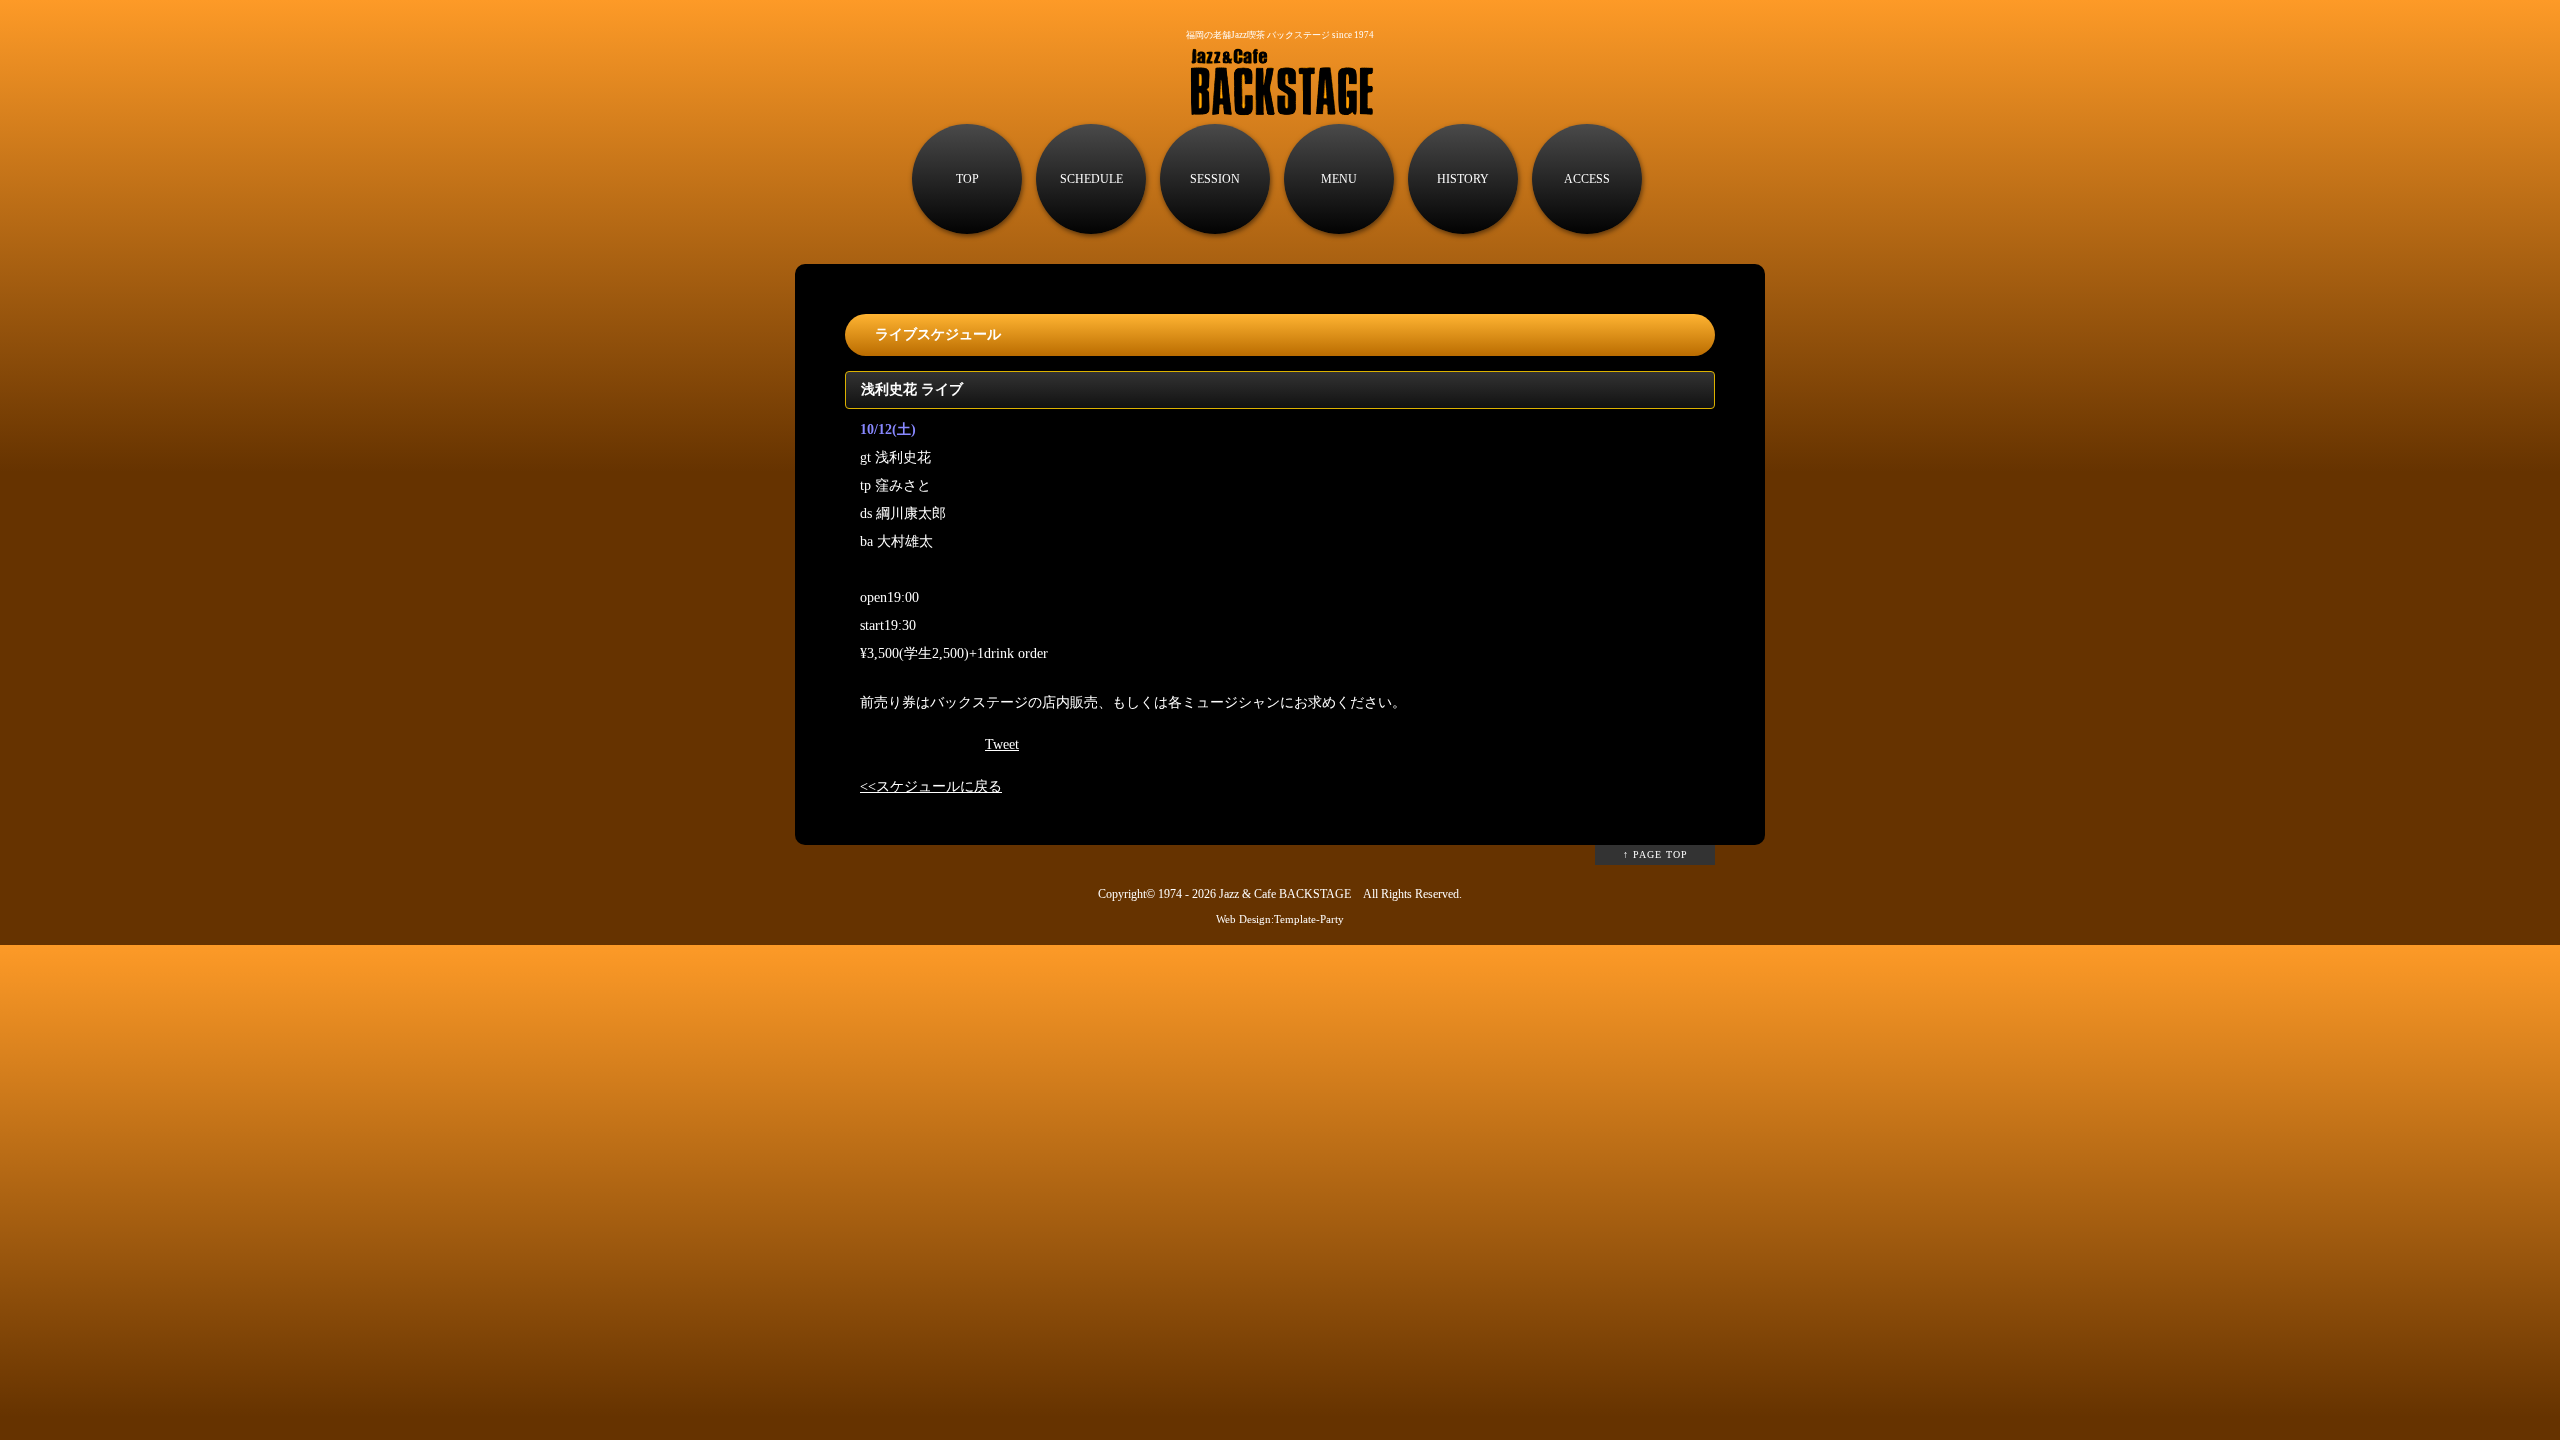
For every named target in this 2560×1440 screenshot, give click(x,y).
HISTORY (1463, 179)
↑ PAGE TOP (1655, 854)
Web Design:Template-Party (1280, 919)
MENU (1339, 179)
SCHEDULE (1091, 179)
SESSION (1215, 179)
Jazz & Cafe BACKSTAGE (1285, 894)
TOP (967, 179)
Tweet (1002, 744)
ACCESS (1587, 179)
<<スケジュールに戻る (931, 786)
